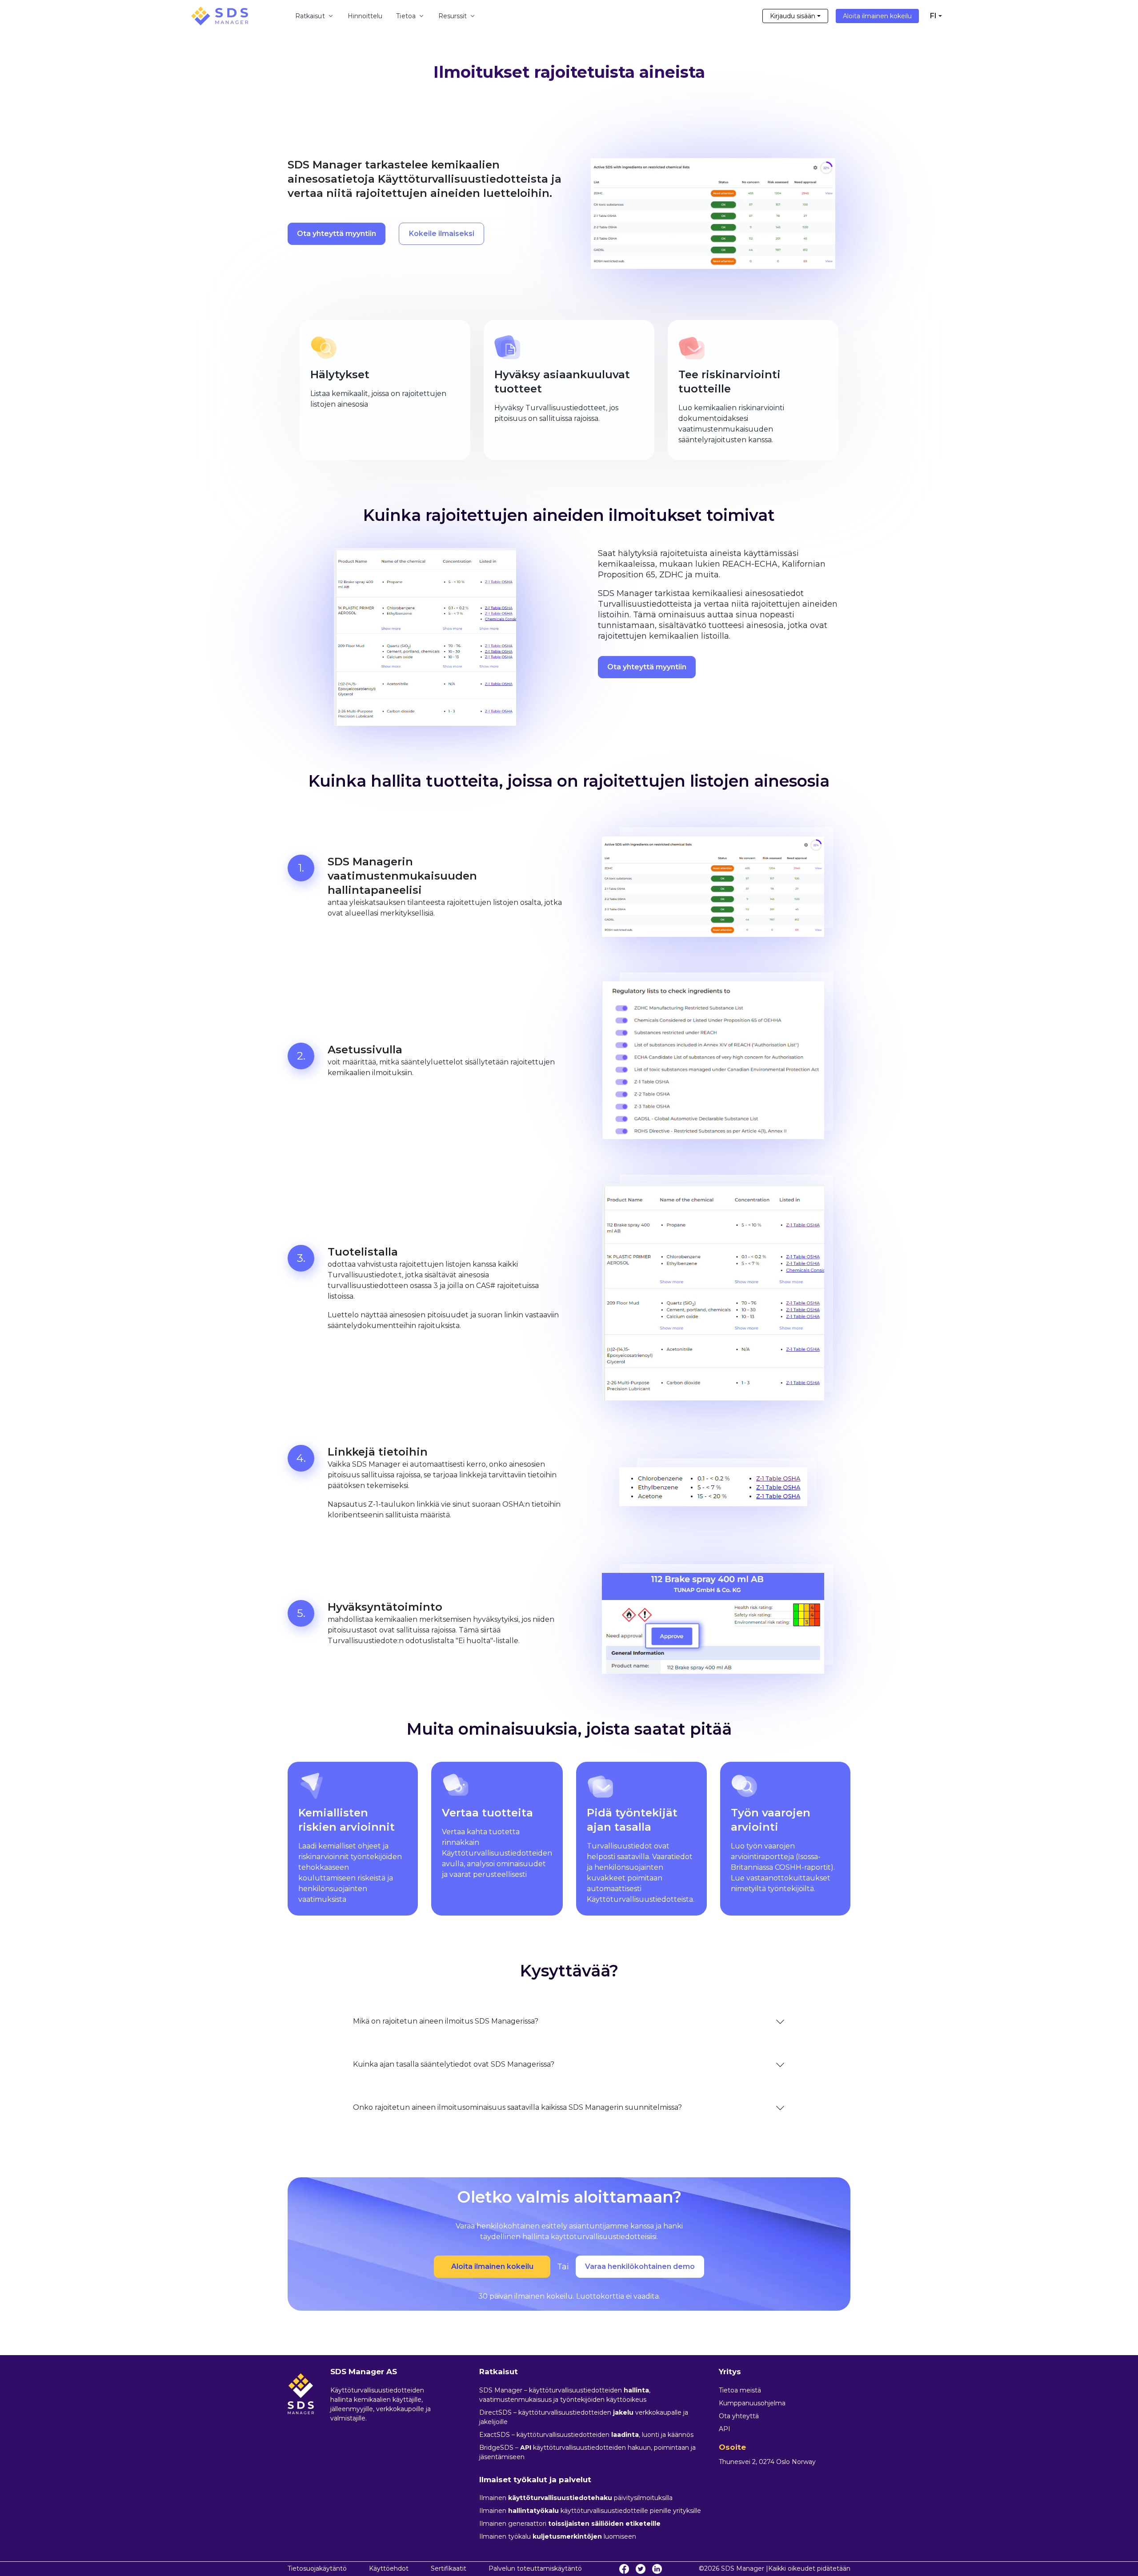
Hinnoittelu (365, 16)
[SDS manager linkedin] (657, 2569)
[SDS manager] (220, 16)
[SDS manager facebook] (624, 2569)
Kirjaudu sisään (793, 16)
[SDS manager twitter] (641, 2569)
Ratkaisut (310, 16)
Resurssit (453, 16)
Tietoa (406, 16)
